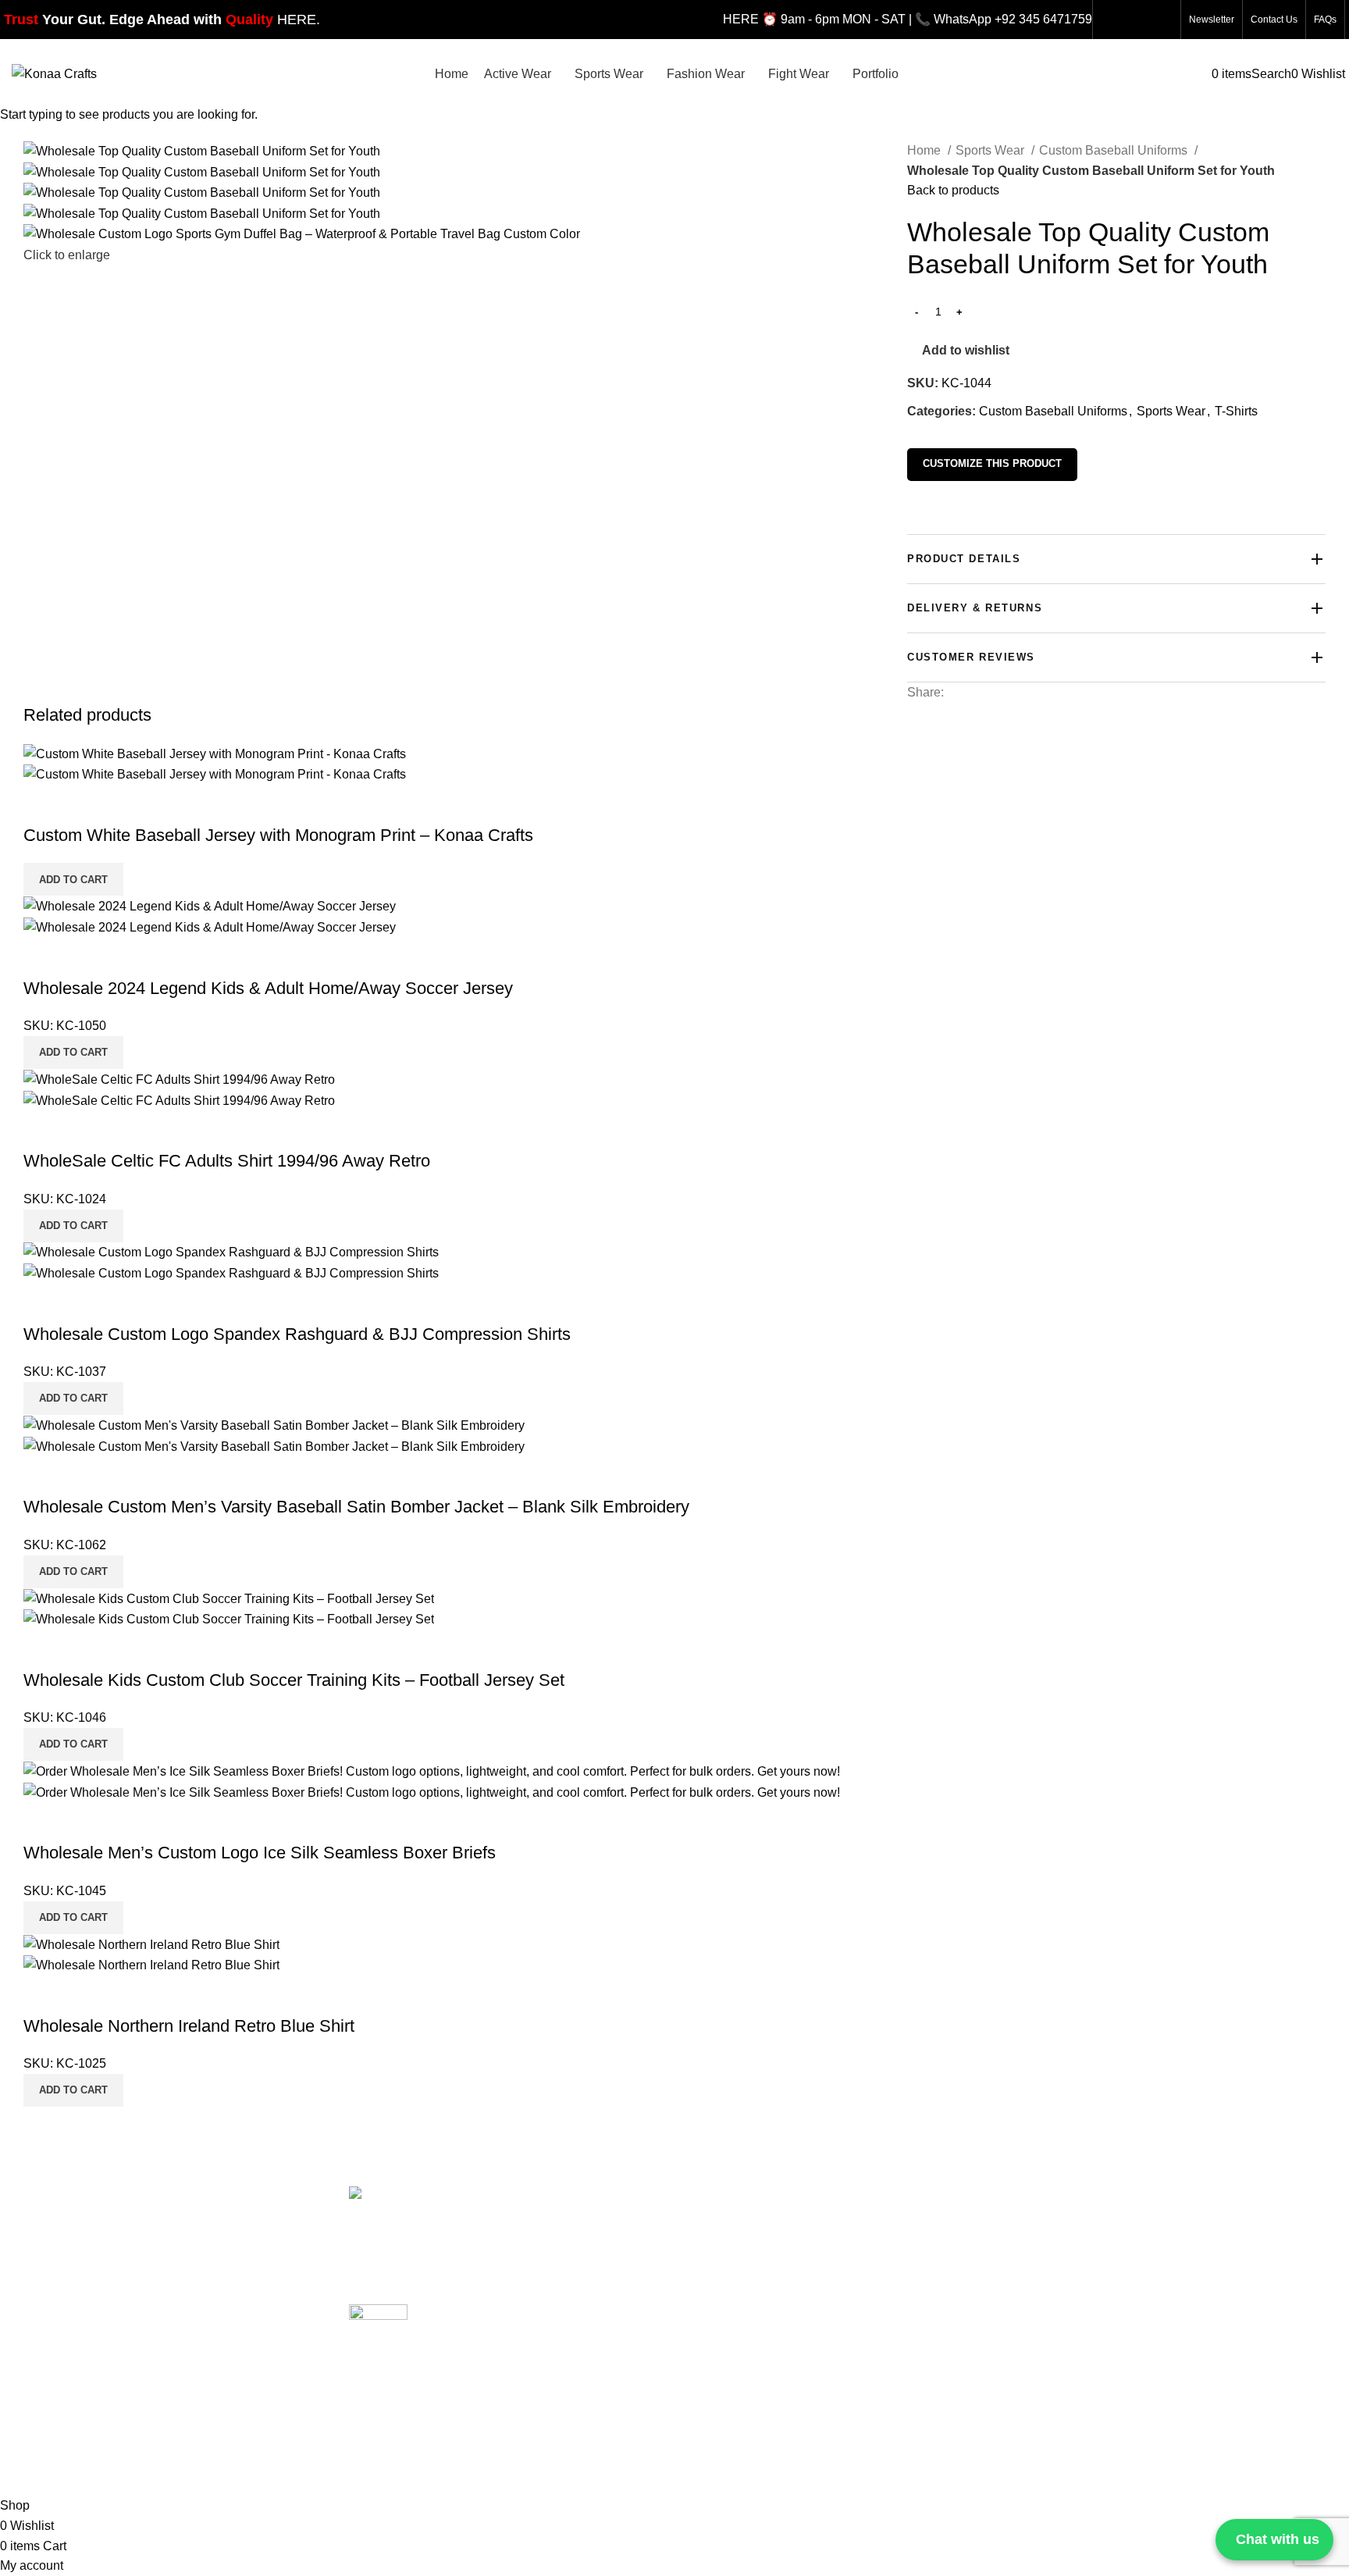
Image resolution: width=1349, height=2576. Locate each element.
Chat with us (1278, 2539)
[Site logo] (54, 73)
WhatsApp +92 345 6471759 (1013, 19)
